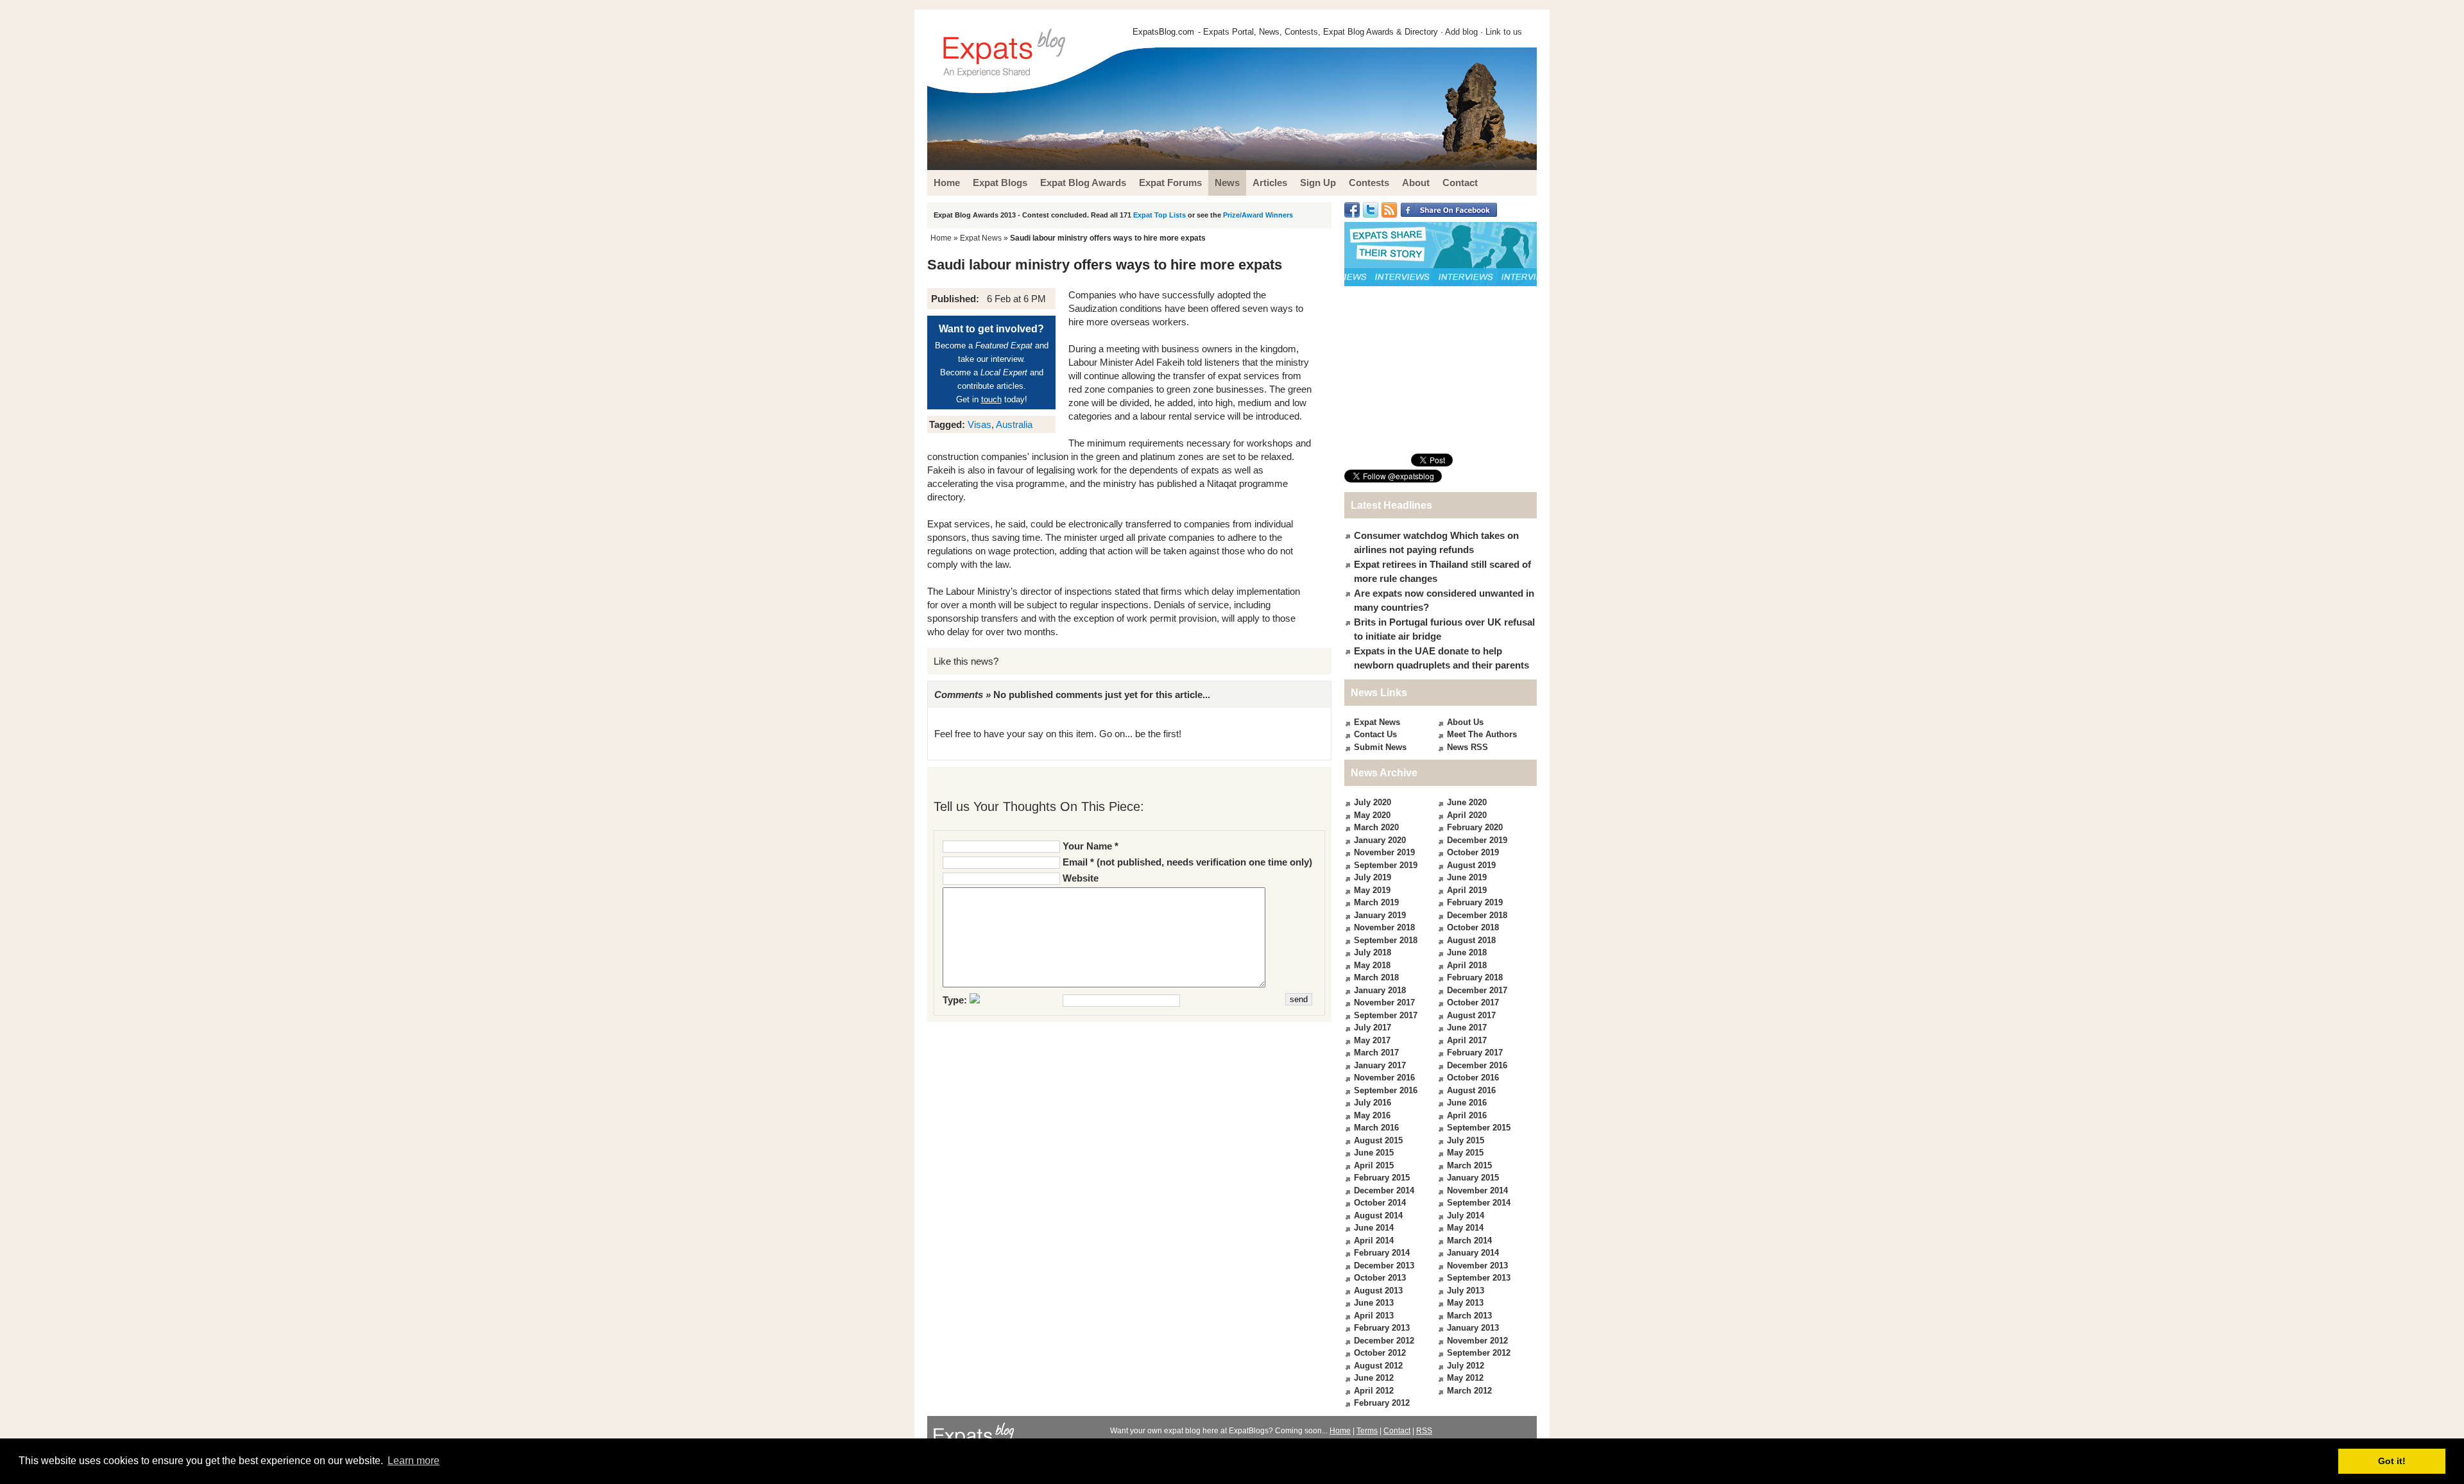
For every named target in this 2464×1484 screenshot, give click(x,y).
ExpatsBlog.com (1163, 32)
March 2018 (1376, 977)
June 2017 (1467, 1028)
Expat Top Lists (1159, 215)
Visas (980, 424)
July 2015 (1466, 1140)
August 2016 (1471, 1090)
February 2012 (1382, 1403)
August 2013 (1378, 1291)
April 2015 (1374, 1165)
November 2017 (1384, 1002)
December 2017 (1477, 990)
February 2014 (1382, 1253)
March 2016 (1376, 1128)
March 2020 (1376, 827)
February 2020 (1475, 827)
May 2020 (1372, 815)
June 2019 (1467, 877)
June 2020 (1467, 802)
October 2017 (1473, 1002)
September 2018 (1386, 940)
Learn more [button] (414, 1461)
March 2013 (1469, 1316)
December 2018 (1477, 915)
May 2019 (1372, 890)
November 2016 (1384, 1078)
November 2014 (1477, 1190)
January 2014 (1473, 1253)
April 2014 (1374, 1241)
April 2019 (1467, 890)
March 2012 (1469, 1391)
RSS (1424, 1431)
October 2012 (1380, 1353)
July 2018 (1373, 952)
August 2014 (1378, 1215)
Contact (1397, 1431)
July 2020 (1373, 802)
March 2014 (1469, 1241)
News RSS (1467, 747)
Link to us (1504, 32)
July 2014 (1466, 1215)
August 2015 (1378, 1140)
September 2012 (1479, 1353)
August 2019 (1471, 865)
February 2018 (1475, 977)
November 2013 (1477, 1266)
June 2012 (1374, 1378)
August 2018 (1471, 940)
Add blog (1461, 32)
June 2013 (1374, 1303)
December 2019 (1477, 840)
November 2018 (1384, 927)
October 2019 (1473, 852)
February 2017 (1475, 1053)
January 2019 (1380, 915)
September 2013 (1479, 1278)
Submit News (1380, 747)
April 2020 (1467, 815)
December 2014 (1384, 1190)
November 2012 (1477, 1341)
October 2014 (1380, 1203)
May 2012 (1465, 1378)
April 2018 (1467, 965)
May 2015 (1465, 1153)
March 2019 (1376, 902)
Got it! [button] (2392, 1461)
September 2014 (1479, 1203)
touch (991, 399)
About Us (1465, 722)
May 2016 (1372, 1115)
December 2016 (1477, 1065)
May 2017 (1372, 1040)
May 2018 (1372, 965)
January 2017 (1380, 1065)
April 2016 (1467, 1115)
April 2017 (1467, 1040)
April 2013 (1374, 1316)
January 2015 (1473, 1178)
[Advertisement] (1441, 370)
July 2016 (1373, 1103)
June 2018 (1467, 952)
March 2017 (1376, 1053)
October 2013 (1380, 1278)
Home (941, 238)
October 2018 (1473, 927)
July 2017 (1373, 1028)
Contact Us (1375, 734)
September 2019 (1386, 865)
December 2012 (1384, 1341)
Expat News (981, 238)
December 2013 (1384, 1266)
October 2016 (1473, 1078)
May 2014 (1465, 1228)
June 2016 (1467, 1103)
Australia (1014, 424)
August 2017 (1471, 1015)
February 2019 (1475, 902)
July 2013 (1466, 1291)
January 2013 (1473, 1328)
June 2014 (1374, 1228)
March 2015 (1469, 1165)
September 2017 (1386, 1015)
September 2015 (1479, 1128)
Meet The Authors (1482, 734)
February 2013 (1382, 1328)
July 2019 (1373, 877)
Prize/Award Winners (1258, 215)
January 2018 (1380, 990)
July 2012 (1466, 1366)
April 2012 (1374, 1391)
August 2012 (1378, 1366)
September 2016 (1386, 1090)
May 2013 (1465, 1303)
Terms (1367, 1431)
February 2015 (1382, 1178)
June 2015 (1374, 1153)
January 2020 (1380, 840)
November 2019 (1384, 852)
